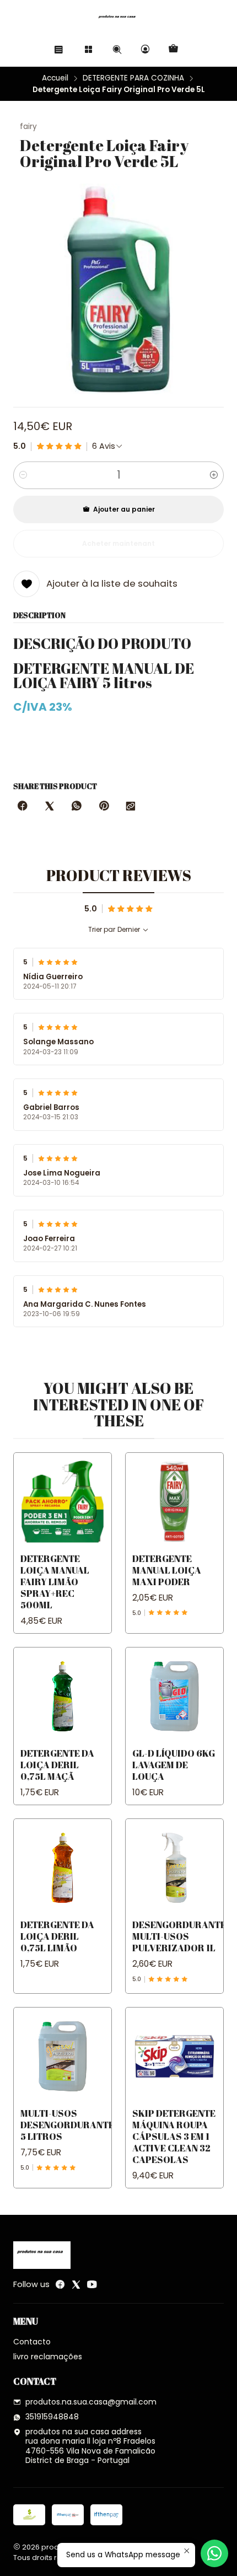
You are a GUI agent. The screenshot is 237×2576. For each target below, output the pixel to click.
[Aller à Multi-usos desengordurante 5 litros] (63, 2056)
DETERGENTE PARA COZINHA (133, 78)
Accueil (55, 78)
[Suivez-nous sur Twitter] (76, 2284)
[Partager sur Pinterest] (104, 807)
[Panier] (173, 49)
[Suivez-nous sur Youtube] (92, 2284)
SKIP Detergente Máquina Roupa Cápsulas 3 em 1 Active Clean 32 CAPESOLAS (174, 2136)
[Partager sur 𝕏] (50, 807)
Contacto (32, 2342)
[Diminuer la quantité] (23, 475)
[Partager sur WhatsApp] (77, 807)
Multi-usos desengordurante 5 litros (67, 2125)
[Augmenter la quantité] (214, 475)
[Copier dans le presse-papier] (131, 807)
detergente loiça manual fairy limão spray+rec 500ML (55, 1582)
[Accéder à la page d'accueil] (118, 19)
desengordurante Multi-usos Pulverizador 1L (179, 1936)
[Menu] (59, 49)
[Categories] (88, 49)
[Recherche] (117, 49)
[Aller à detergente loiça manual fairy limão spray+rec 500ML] (63, 1502)
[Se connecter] (145, 49)
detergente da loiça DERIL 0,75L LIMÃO (57, 1936)
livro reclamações (48, 2357)
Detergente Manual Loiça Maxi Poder (167, 1570)
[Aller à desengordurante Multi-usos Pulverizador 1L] (174, 1868)
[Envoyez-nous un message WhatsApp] (214, 2553)
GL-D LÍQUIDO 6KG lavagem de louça (174, 1765)
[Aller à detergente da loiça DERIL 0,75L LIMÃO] (63, 1868)
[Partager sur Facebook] (23, 807)
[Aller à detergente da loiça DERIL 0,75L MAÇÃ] (63, 1696)
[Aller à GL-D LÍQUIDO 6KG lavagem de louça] (174, 1696)
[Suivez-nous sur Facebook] (60, 2284)
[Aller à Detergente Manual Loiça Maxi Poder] (174, 1502)
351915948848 (52, 2417)
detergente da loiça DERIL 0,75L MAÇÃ (57, 1765)
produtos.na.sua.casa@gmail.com (91, 2402)
